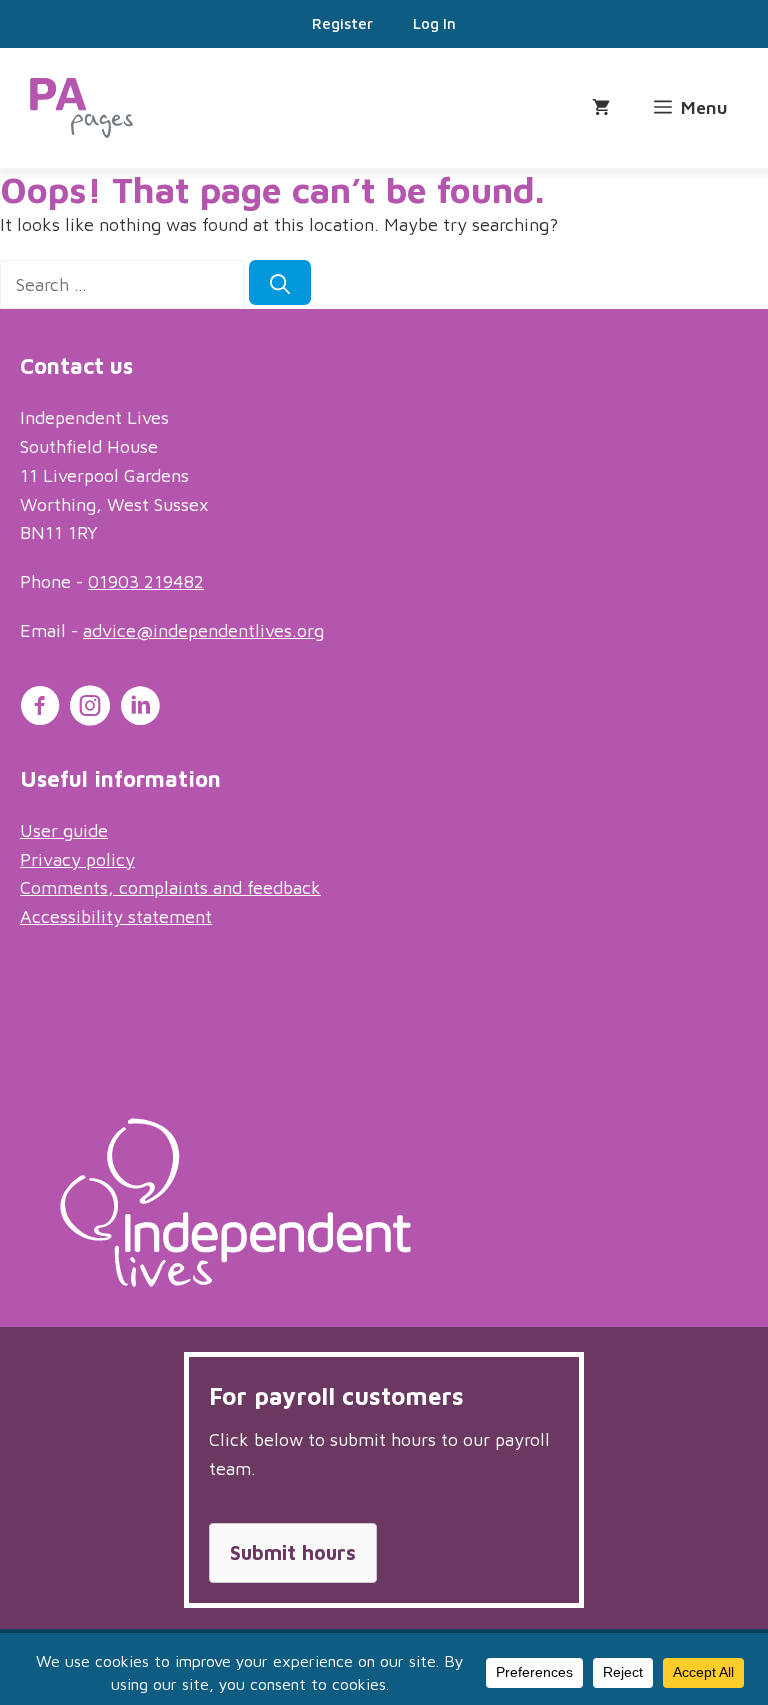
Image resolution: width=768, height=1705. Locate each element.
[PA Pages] (81, 108)
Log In (434, 23)
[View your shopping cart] (601, 108)
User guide (64, 830)
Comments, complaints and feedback (170, 887)
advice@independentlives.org (203, 630)
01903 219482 (146, 581)
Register (342, 23)
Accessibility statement (116, 916)
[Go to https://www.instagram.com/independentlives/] (90, 709)
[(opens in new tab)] (235, 1280)
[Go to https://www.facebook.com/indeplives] (40, 709)
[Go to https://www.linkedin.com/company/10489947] (140, 709)
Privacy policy (77, 859)
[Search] (280, 282)
